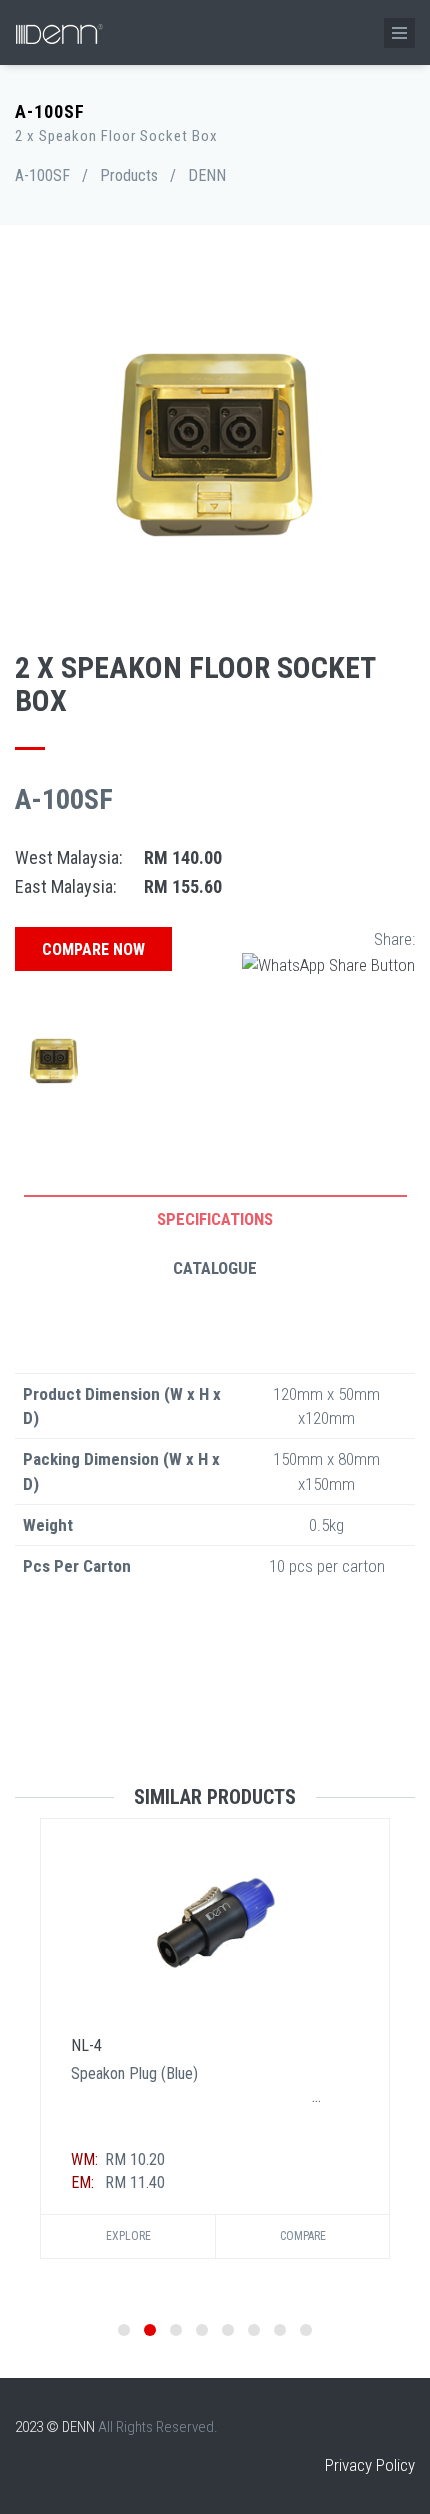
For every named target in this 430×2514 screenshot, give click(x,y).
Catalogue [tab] (215, 1268)
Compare (303, 2236)
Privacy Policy (370, 2465)
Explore (128, 2236)
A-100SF (42, 175)
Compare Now (93, 949)
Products (129, 175)
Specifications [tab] (215, 1219)
